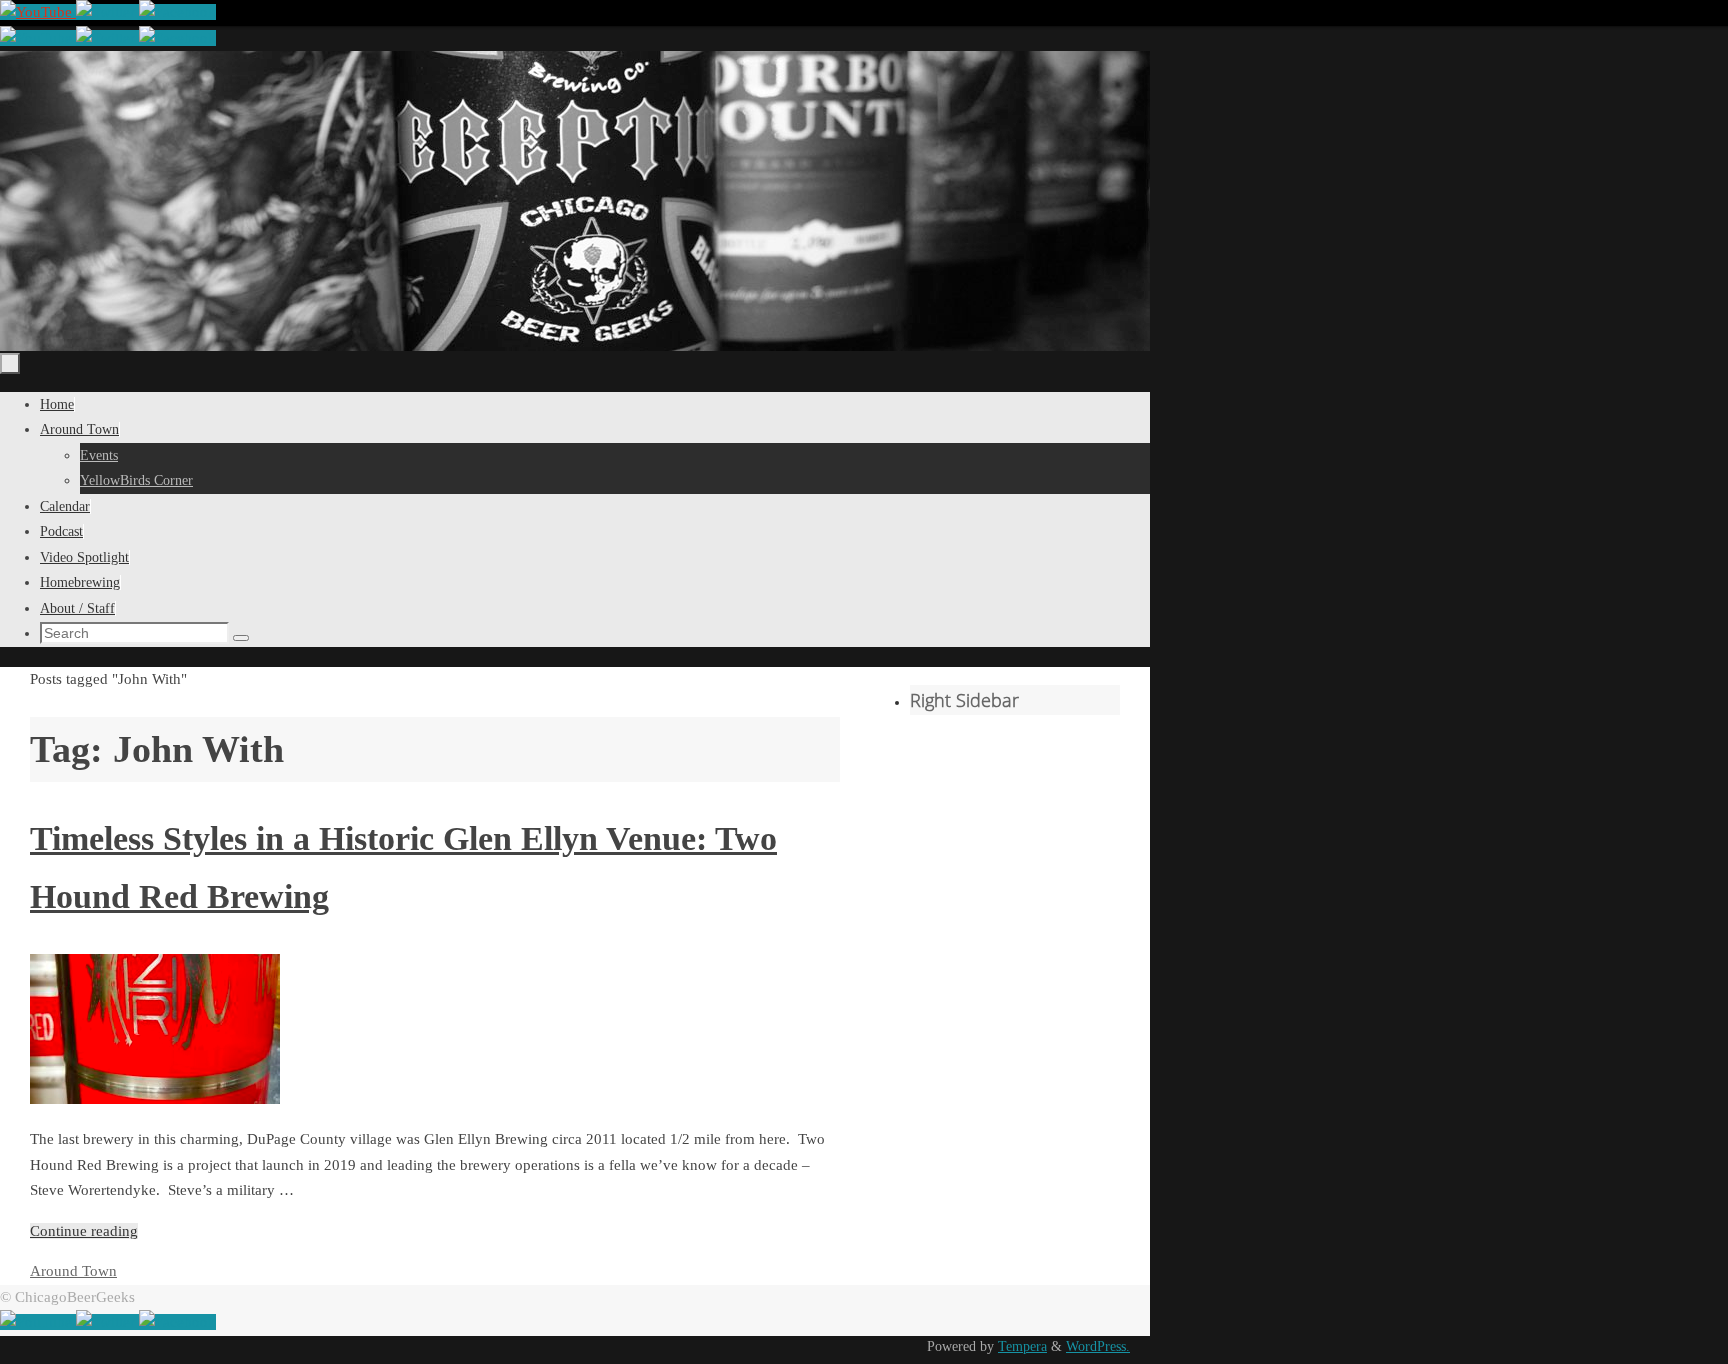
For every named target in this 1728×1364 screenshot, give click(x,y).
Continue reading (84, 1231)
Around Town (73, 1271)
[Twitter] (107, 12)
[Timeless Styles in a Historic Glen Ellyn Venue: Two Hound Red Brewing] (155, 1099)
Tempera (1022, 1346)
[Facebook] (177, 12)
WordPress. (1098, 1346)
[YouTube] (38, 12)
